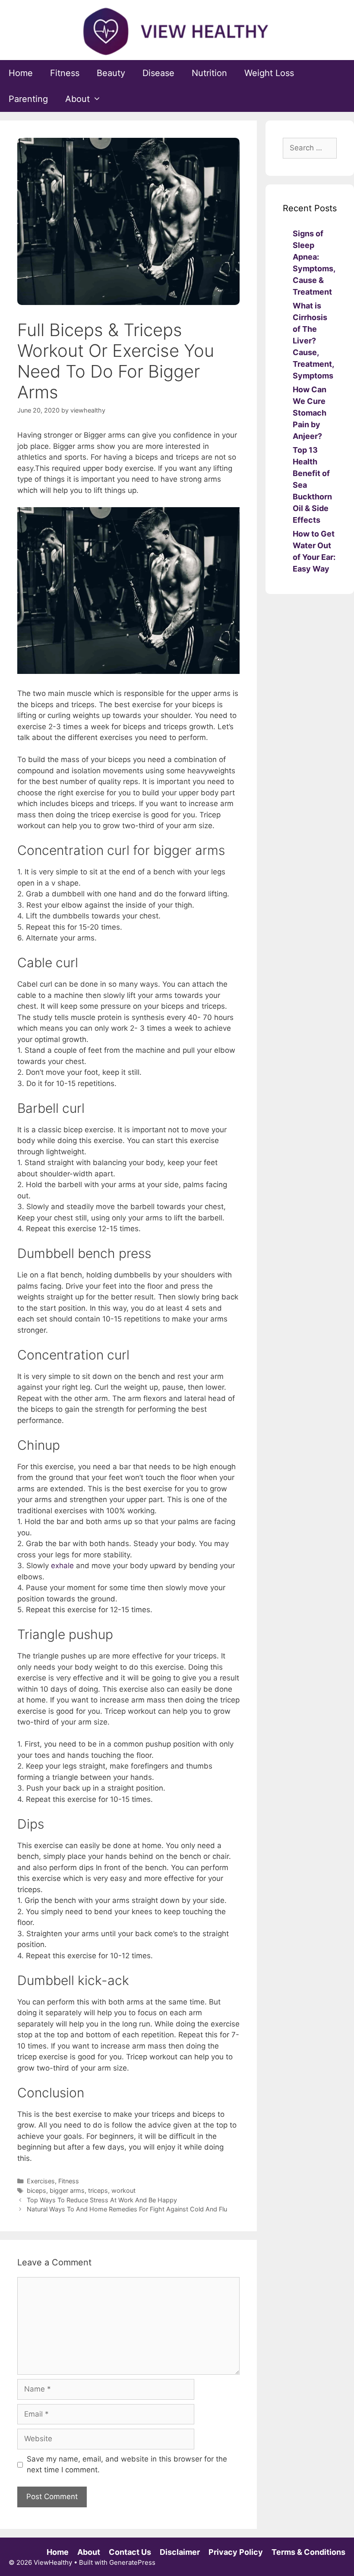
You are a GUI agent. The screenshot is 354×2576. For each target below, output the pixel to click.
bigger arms (67, 2190)
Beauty (111, 73)
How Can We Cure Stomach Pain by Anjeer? (310, 413)
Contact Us (130, 2552)
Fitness (65, 73)
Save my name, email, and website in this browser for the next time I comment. (127, 2465)
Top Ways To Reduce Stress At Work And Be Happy (102, 2200)
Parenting (28, 99)
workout (123, 2190)
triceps (98, 2190)
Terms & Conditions (308, 2552)
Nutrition (209, 73)
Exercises (41, 2181)
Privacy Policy (236, 2552)
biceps (36, 2190)
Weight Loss (269, 73)
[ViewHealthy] (177, 31)
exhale (62, 1566)
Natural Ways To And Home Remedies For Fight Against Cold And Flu (127, 2209)
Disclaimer (180, 2552)
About (77, 99)
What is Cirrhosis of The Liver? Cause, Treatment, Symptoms (313, 341)
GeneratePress (132, 2562)
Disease (158, 73)
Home (21, 73)
